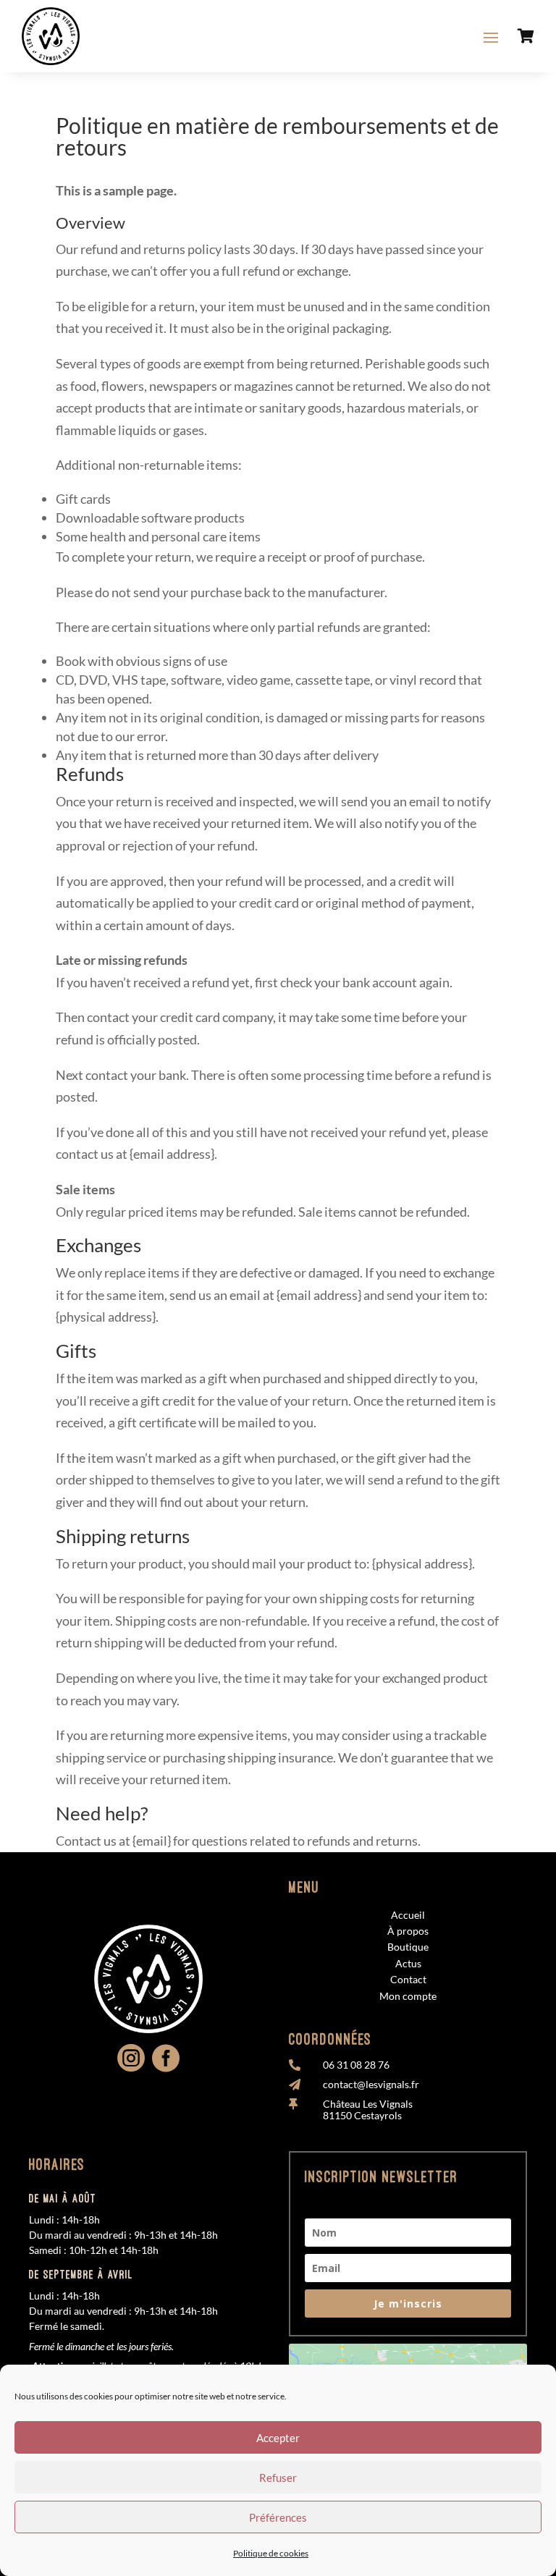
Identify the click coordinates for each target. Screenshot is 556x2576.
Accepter (278, 2438)
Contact (408, 1979)
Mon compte (408, 1996)
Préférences (278, 2517)
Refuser (278, 2478)
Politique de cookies (271, 2553)
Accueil (408, 1915)
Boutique (408, 1947)
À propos (408, 1931)
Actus (408, 1963)
